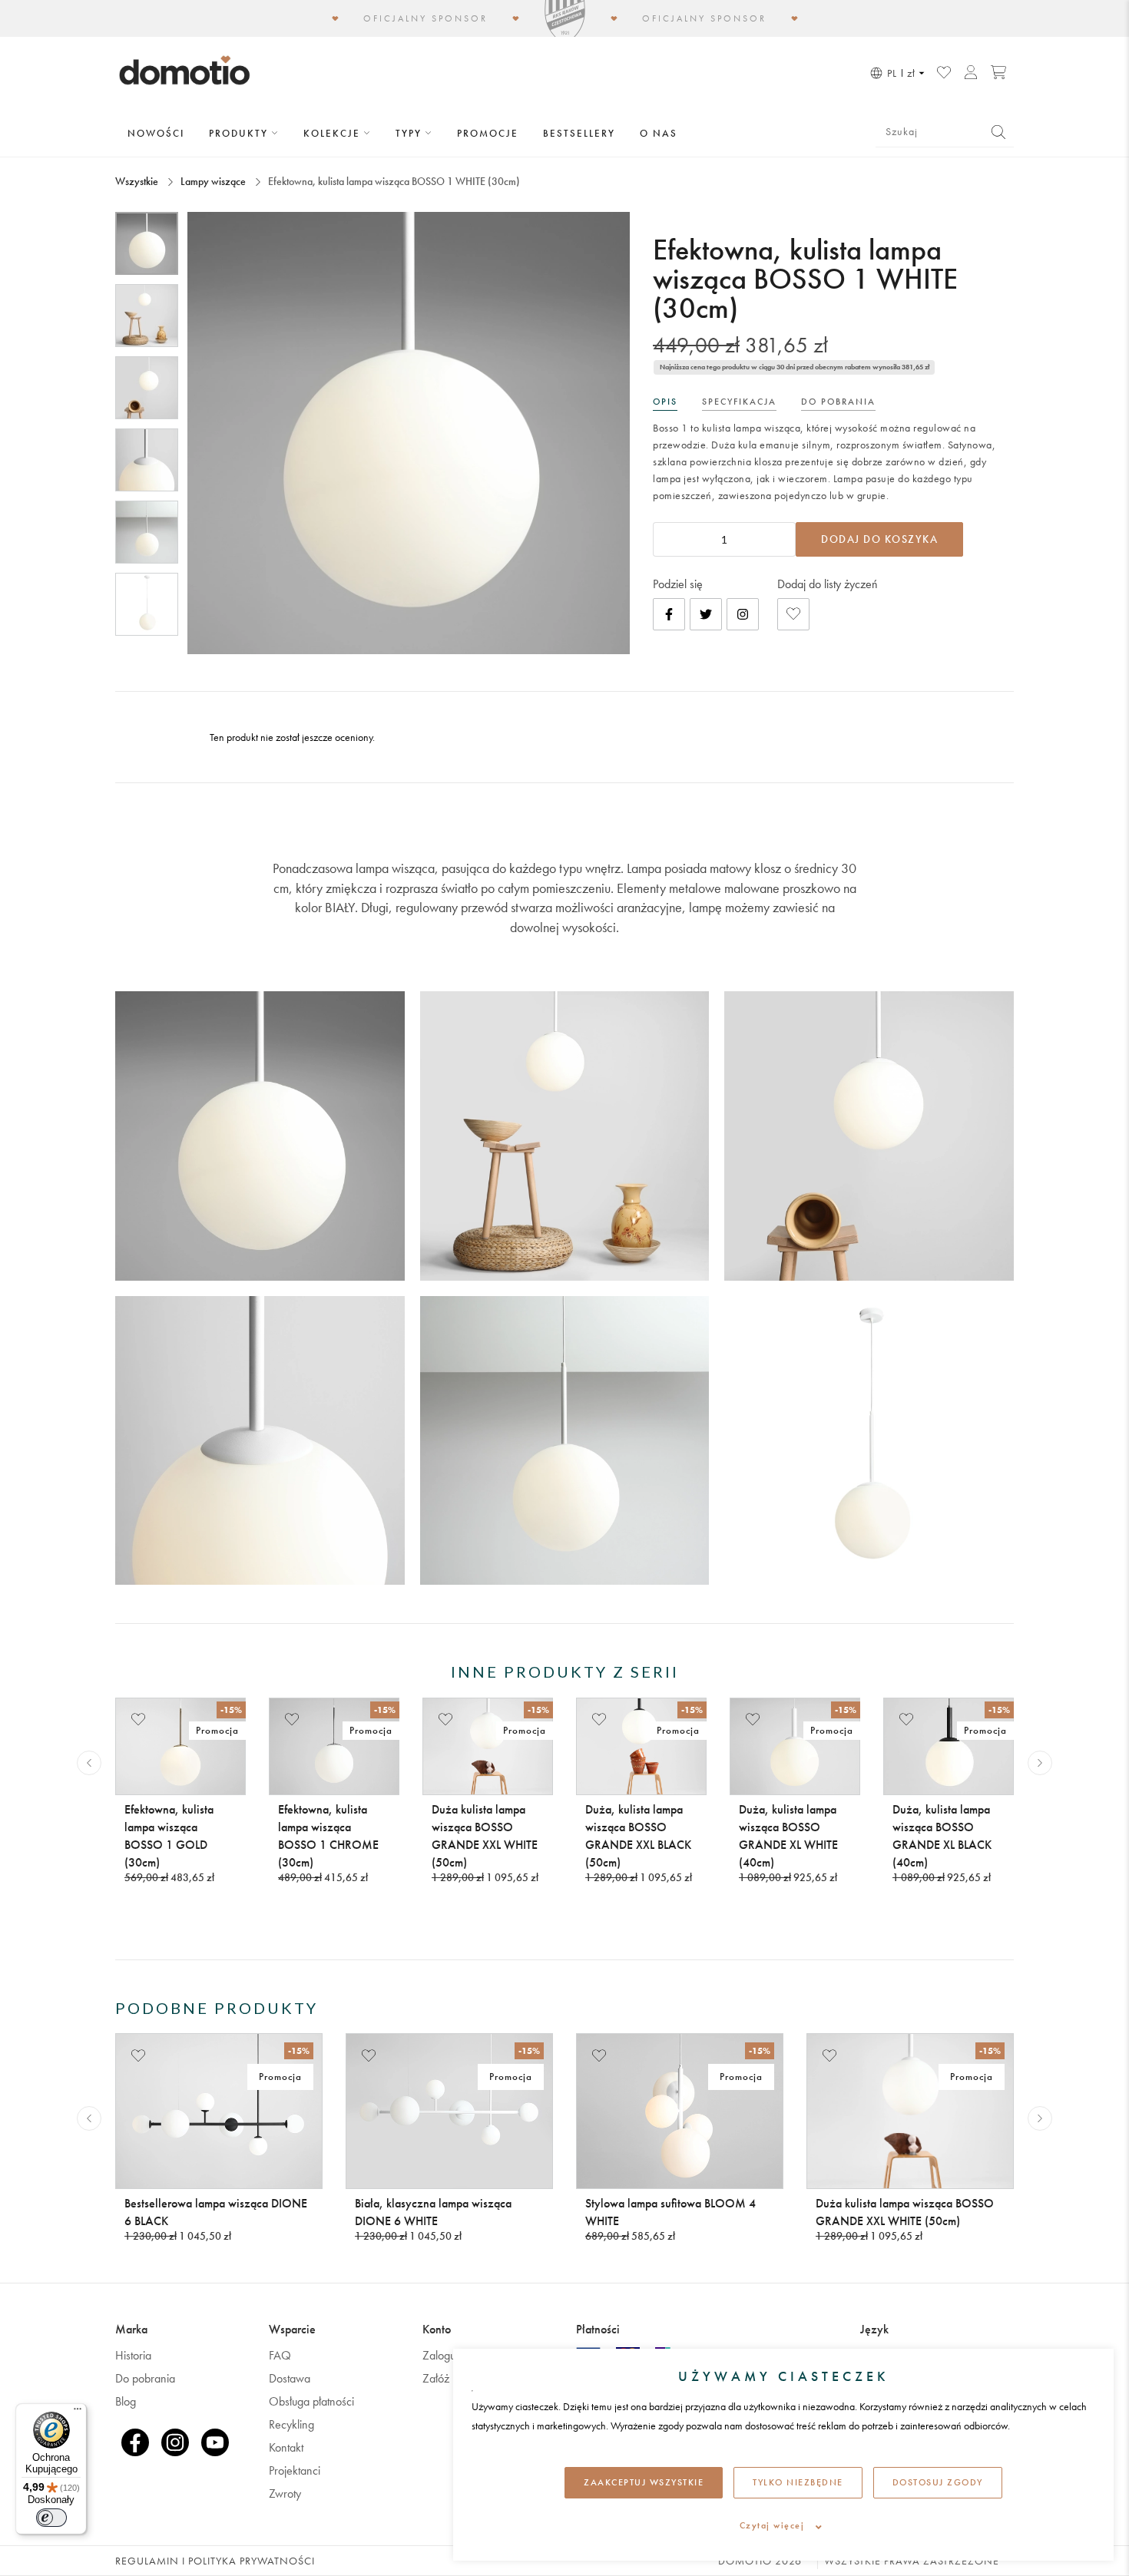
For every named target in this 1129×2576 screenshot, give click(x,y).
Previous (89, 1763)
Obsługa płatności (311, 2401)
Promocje (488, 133)
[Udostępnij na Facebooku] (669, 614)
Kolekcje (334, 133)
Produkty (240, 133)
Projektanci (295, 2470)
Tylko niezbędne (798, 2482)
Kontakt (286, 2447)
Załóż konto (450, 2378)
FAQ (280, 2355)
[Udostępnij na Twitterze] (706, 614)
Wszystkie (138, 181)
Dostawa (290, 2378)
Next (1040, 1763)
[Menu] (78, 2412)
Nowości (156, 133)
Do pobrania (145, 2378)
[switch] (51, 2518)
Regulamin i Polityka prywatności (215, 2561)
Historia (133, 2355)
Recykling (291, 2424)
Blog (126, 2401)
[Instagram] (743, 614)
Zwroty (285, 2493)
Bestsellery (579, 133)
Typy (411, 133)
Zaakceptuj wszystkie (644, 2482)
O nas (659, 133)
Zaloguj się (448, 2355)
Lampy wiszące (213, 181)
